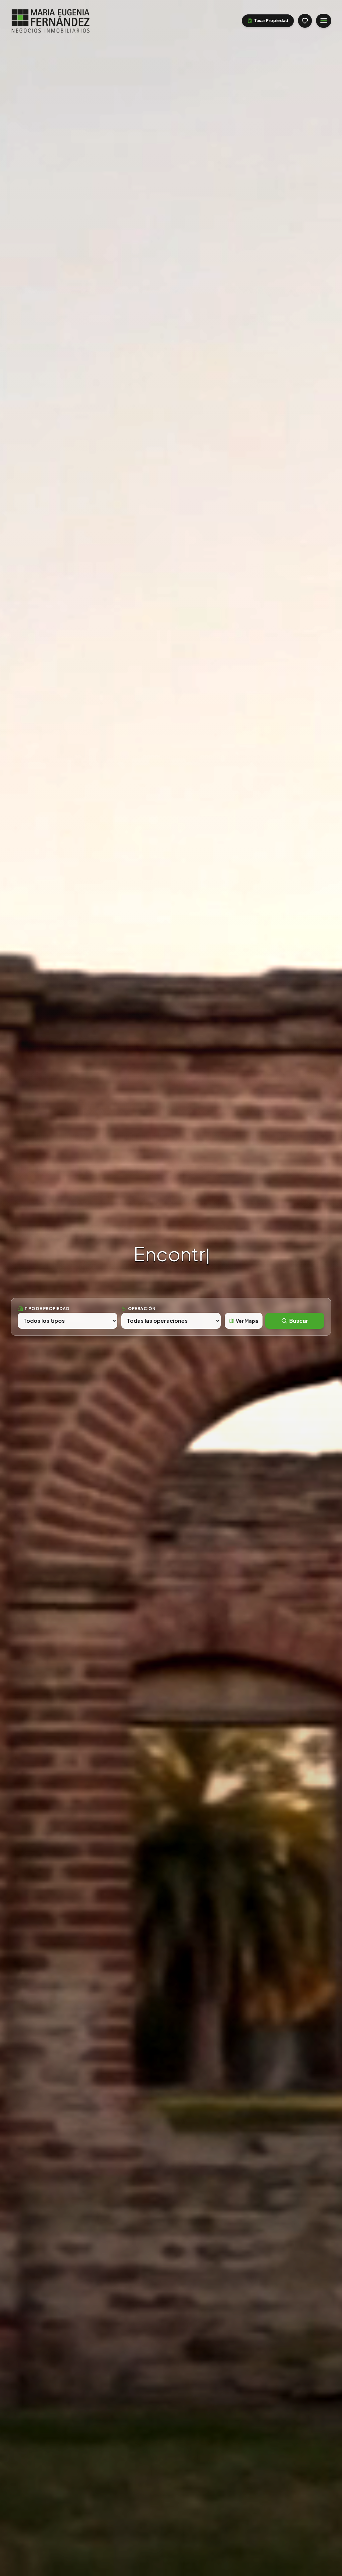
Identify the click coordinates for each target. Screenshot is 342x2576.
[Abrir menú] (324, 21)
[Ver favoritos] (305, 21)
